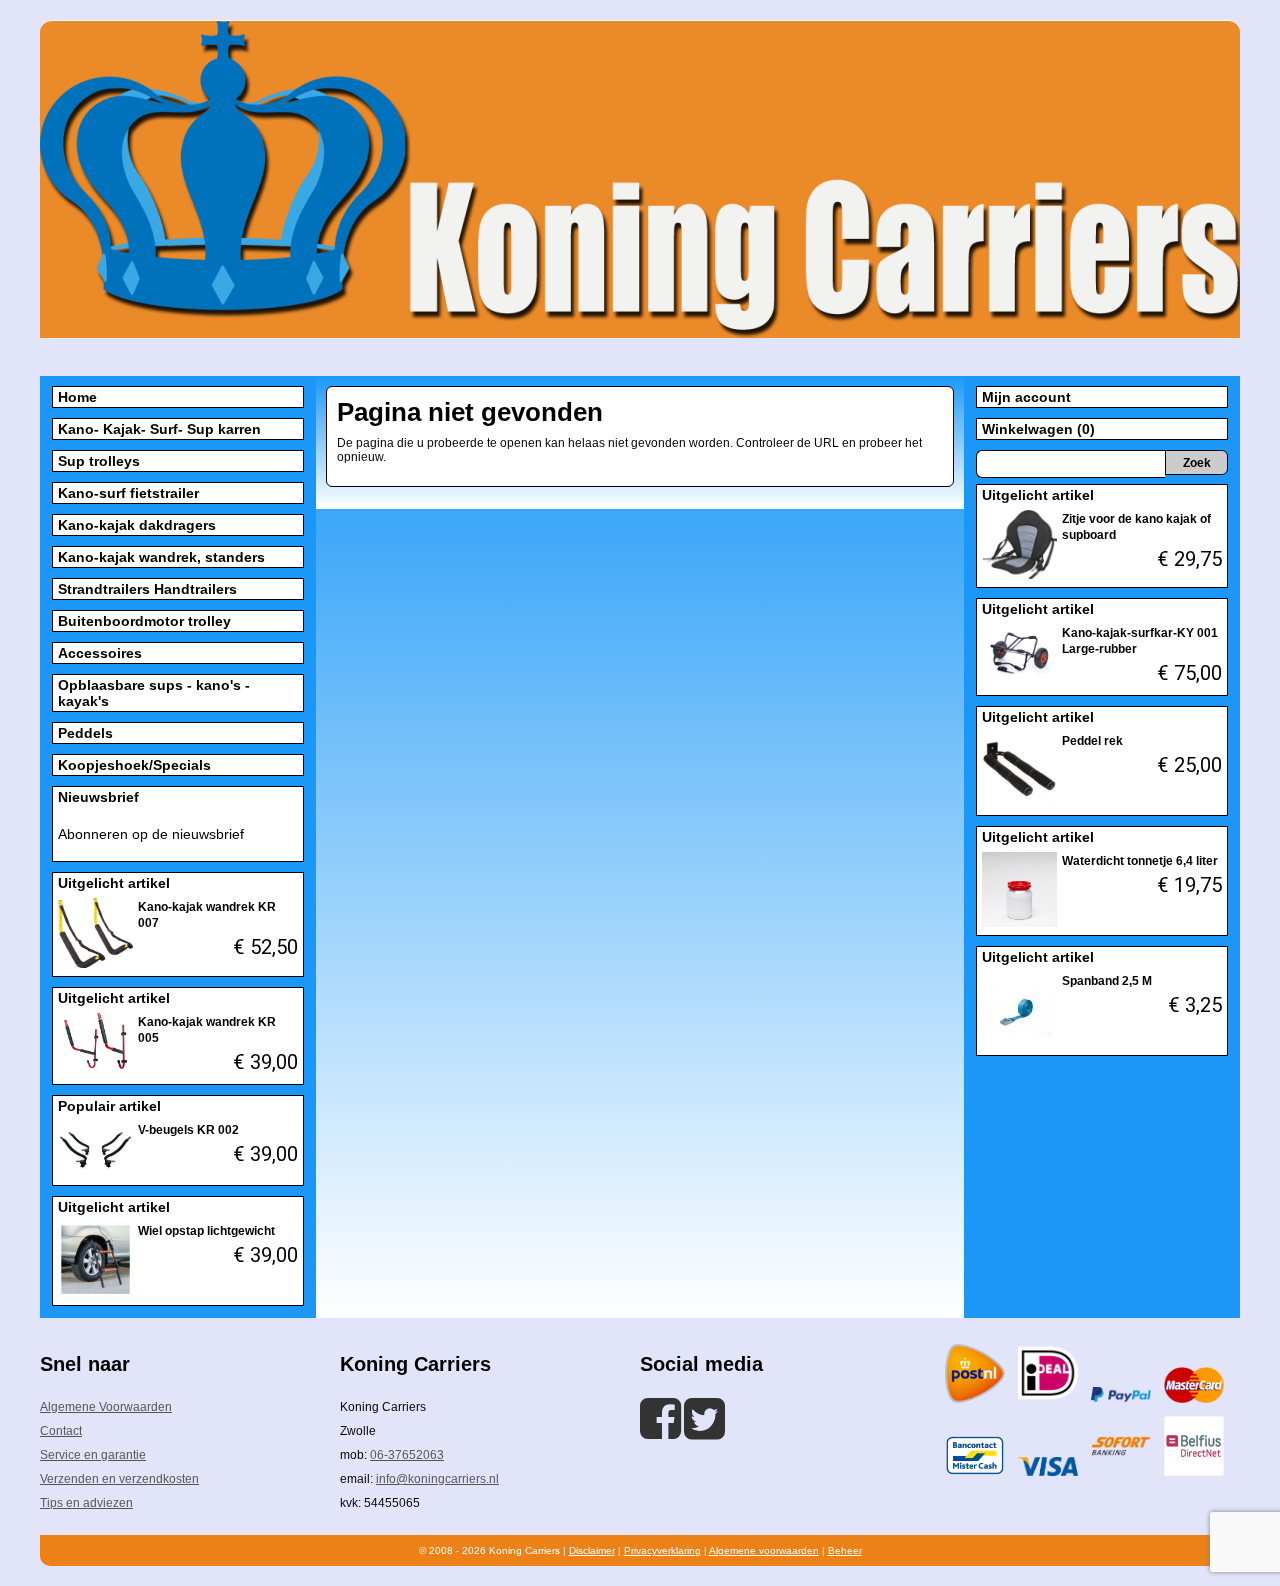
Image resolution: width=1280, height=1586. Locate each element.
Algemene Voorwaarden (106, 1407)
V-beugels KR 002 (188, 1130)
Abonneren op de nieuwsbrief (151, 834)
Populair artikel (109, 1106)
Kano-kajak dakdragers (137, 525)
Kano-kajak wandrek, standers (161, 557)
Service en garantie (93, 1455)
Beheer (845, 1550)
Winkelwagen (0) (1038, 429)
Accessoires (100, 653)
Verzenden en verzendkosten (119, 1479)
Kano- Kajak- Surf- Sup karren (159, 429)
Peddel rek (1092, 741)
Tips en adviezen (86, 1503)
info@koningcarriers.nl (437, 1479)
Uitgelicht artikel (114, 883)
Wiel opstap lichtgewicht (206, 1231)
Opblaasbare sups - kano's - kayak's (154, 693)
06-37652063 (407, 1455)
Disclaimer (592, 1550)
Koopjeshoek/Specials (134, 765)
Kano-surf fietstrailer (128, 493)
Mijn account (1026, 397)
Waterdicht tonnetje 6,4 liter (1140, 861)
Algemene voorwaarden (764, 1550)
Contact (61, 1431)
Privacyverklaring (662, 1550)
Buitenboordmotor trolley (144, 621)
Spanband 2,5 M (1107, 981)
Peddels (85, 733)
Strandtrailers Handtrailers (147, 589)
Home (77, 397)
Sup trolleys (99, 461)
